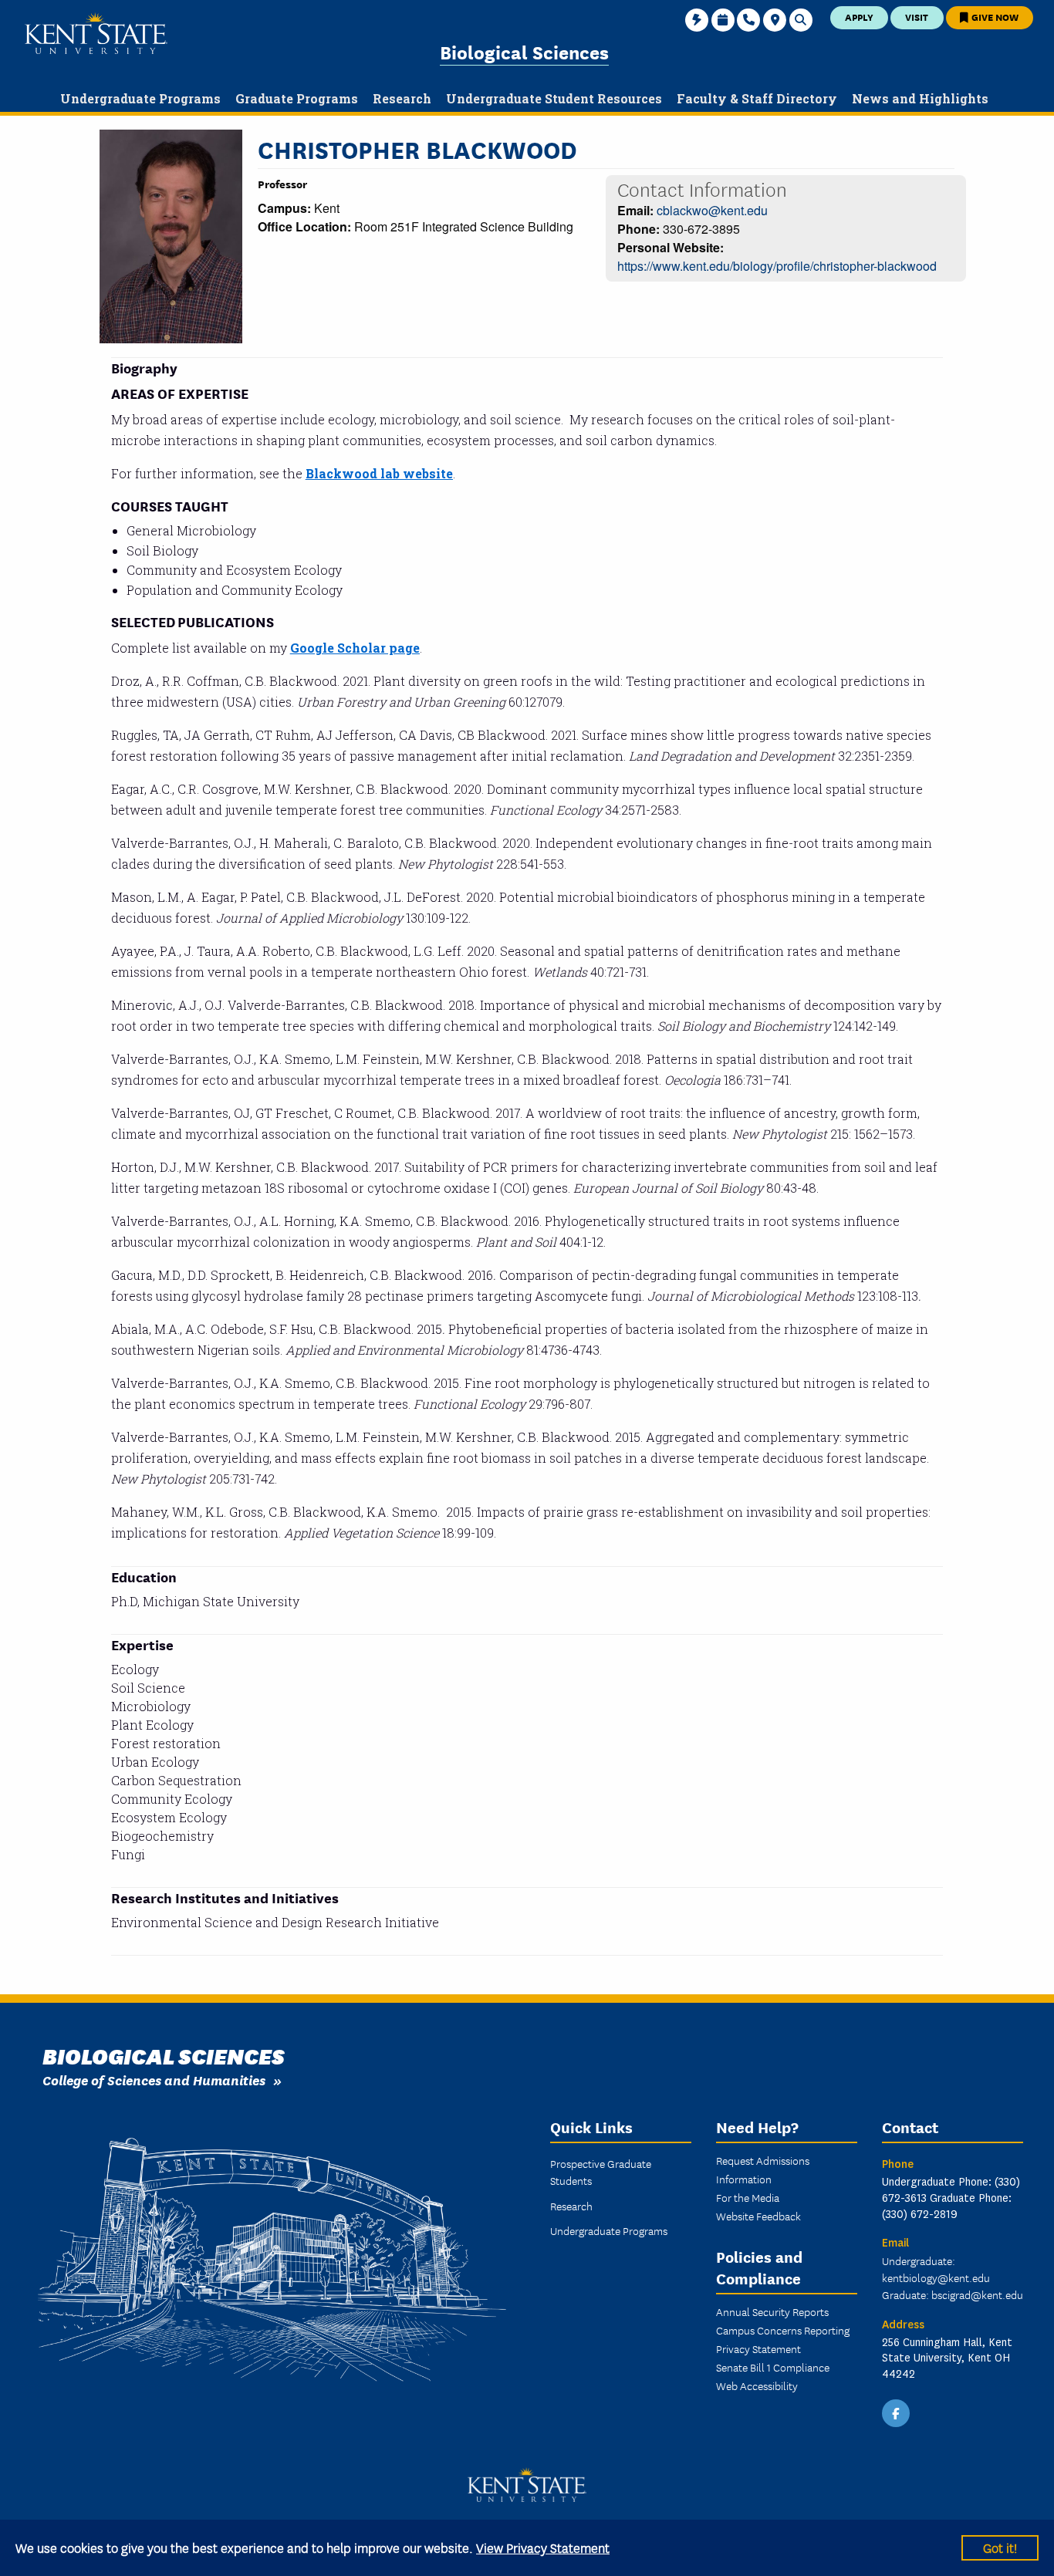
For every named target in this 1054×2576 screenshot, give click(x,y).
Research (571, 2206)
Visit (917, 17)
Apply (859, 17)
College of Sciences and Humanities (154, 2080)
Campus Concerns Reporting (783, 2330)
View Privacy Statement (543, 2547)
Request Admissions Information (763, 2169)
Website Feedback (758, 2216)
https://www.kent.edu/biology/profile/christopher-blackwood (777, 266)
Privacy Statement (758, 2348)
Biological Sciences (524, 51)
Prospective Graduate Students (601, 2172)
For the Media (748, 2197)
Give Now (994, 17)
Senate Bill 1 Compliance (773, 2367)
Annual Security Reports (772, 2311)
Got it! (1000, 2547)
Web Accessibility (757, 2385)
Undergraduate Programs (609, 2230)
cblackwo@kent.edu (712, 210)
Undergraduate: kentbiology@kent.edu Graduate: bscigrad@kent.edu (953, 2277)
